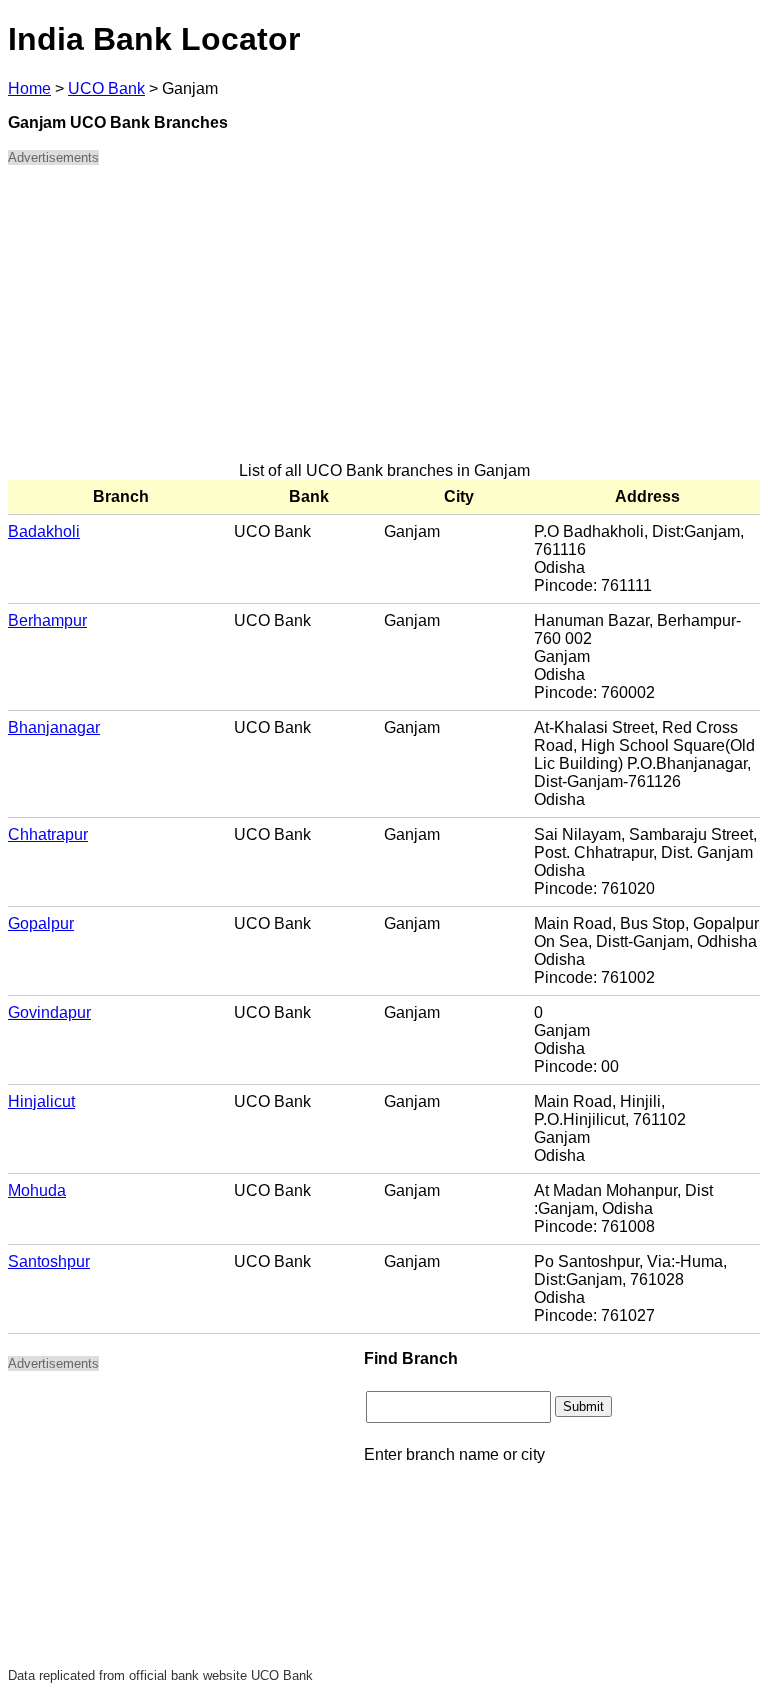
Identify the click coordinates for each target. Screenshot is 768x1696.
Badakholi (44, 531)
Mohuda (37, 1190)
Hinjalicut (41, 1101)
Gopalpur (41, 923)
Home (29, 88)
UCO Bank (106, 88)
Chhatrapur (48, 834)
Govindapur (49, 1012)
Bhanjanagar (54, 727)
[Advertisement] (384, 322)
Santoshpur (49, 1261)
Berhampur (47, 620)
